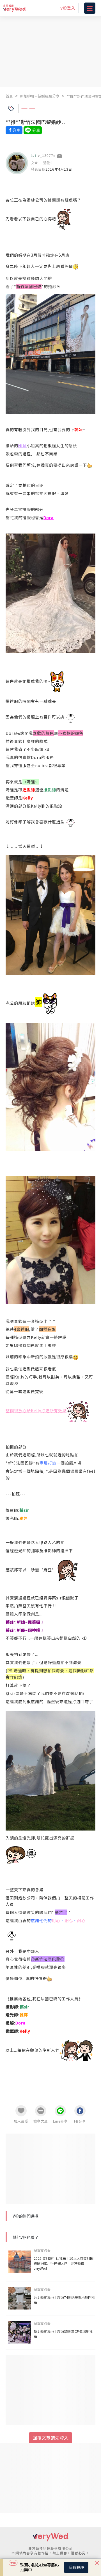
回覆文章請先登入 (50, 2438)
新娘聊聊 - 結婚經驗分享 (40, 96)
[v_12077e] (17, 163)
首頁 (9, 96)
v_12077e (47, 155)
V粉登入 (68, 8)
